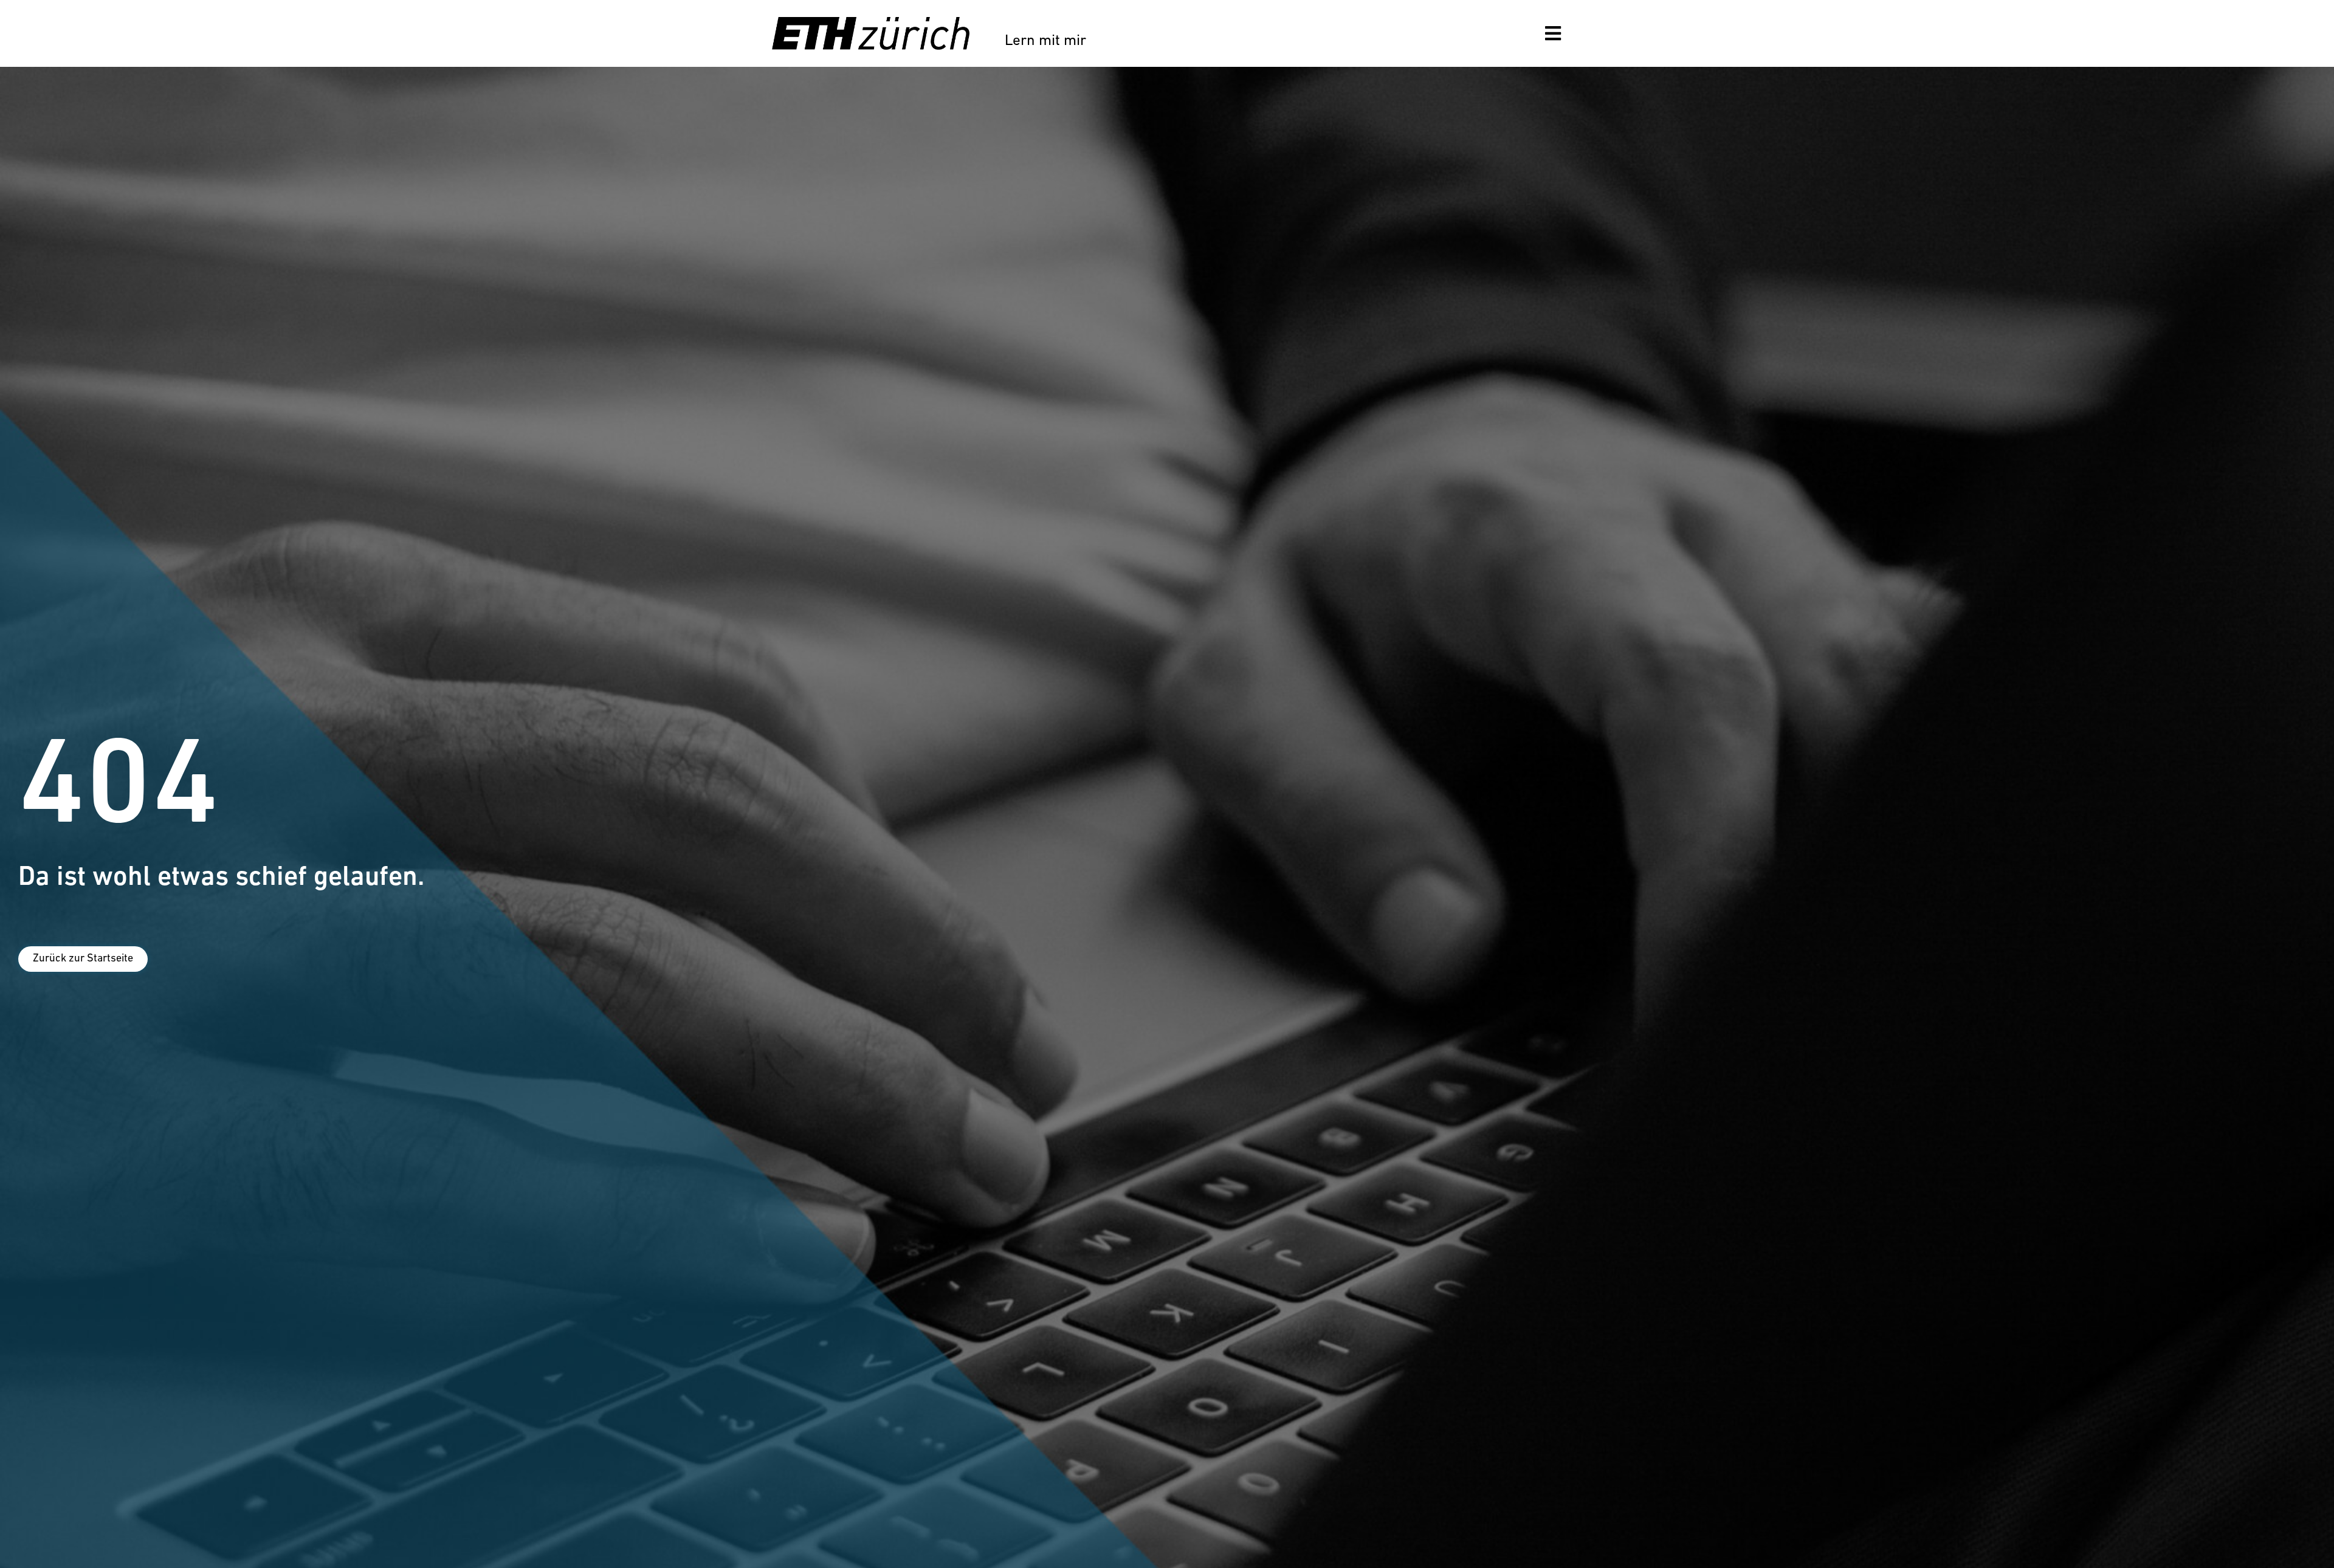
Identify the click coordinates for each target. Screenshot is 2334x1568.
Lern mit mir (1045, 41)
